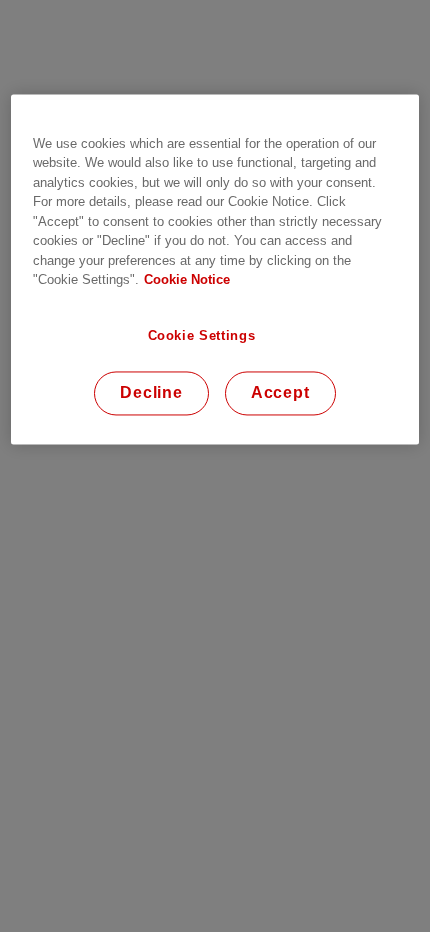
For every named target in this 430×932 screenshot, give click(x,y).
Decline (151, 393)
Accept (280, 393)
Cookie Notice (187, 280)
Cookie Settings (202, 335)
